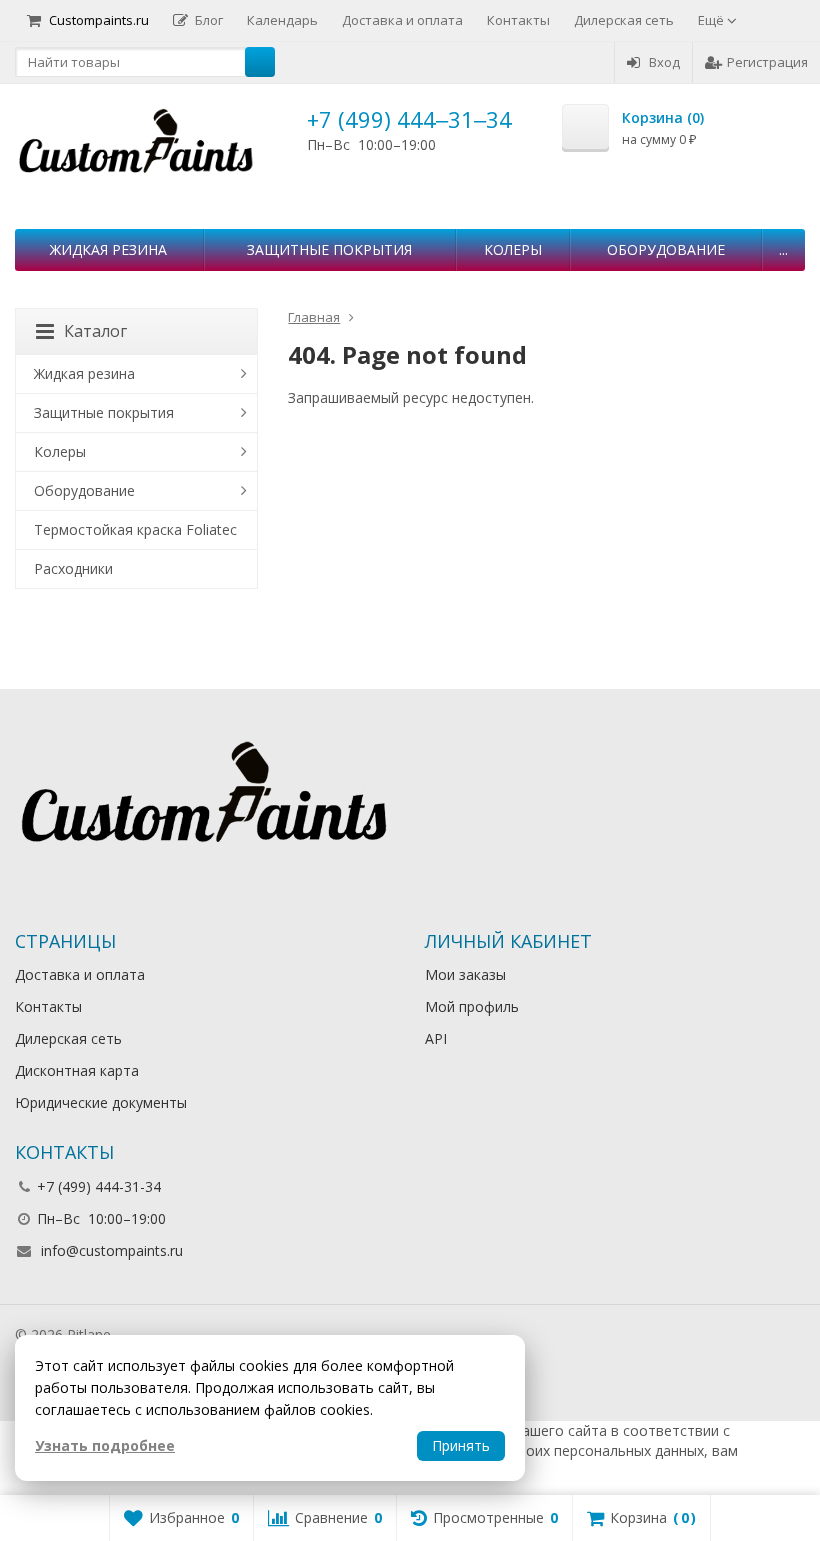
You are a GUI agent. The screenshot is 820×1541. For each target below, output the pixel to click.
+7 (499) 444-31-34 (99, 1186)
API (436, 1038)
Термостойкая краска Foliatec (135, 529)
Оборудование (666, 249)
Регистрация (767, 62)
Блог (209, 20)
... (783, 249)
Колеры (513, 249)
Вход (664, 62)
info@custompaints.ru (112, 1250)
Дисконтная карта (77, 1070)
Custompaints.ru (99, 20)
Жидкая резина (108, 249)
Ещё (712, 20)
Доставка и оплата (402, 20)
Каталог (95, 331)
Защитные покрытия (329, 249)
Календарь (282, 20)
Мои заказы (465, 974)
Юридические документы (101, 1102)
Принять (461, 1445)
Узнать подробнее (105, 1445)
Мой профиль (472, 1006)
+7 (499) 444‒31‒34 (409, 119)
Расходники (73, 568)
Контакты (518, 20)
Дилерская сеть (624, 20)
